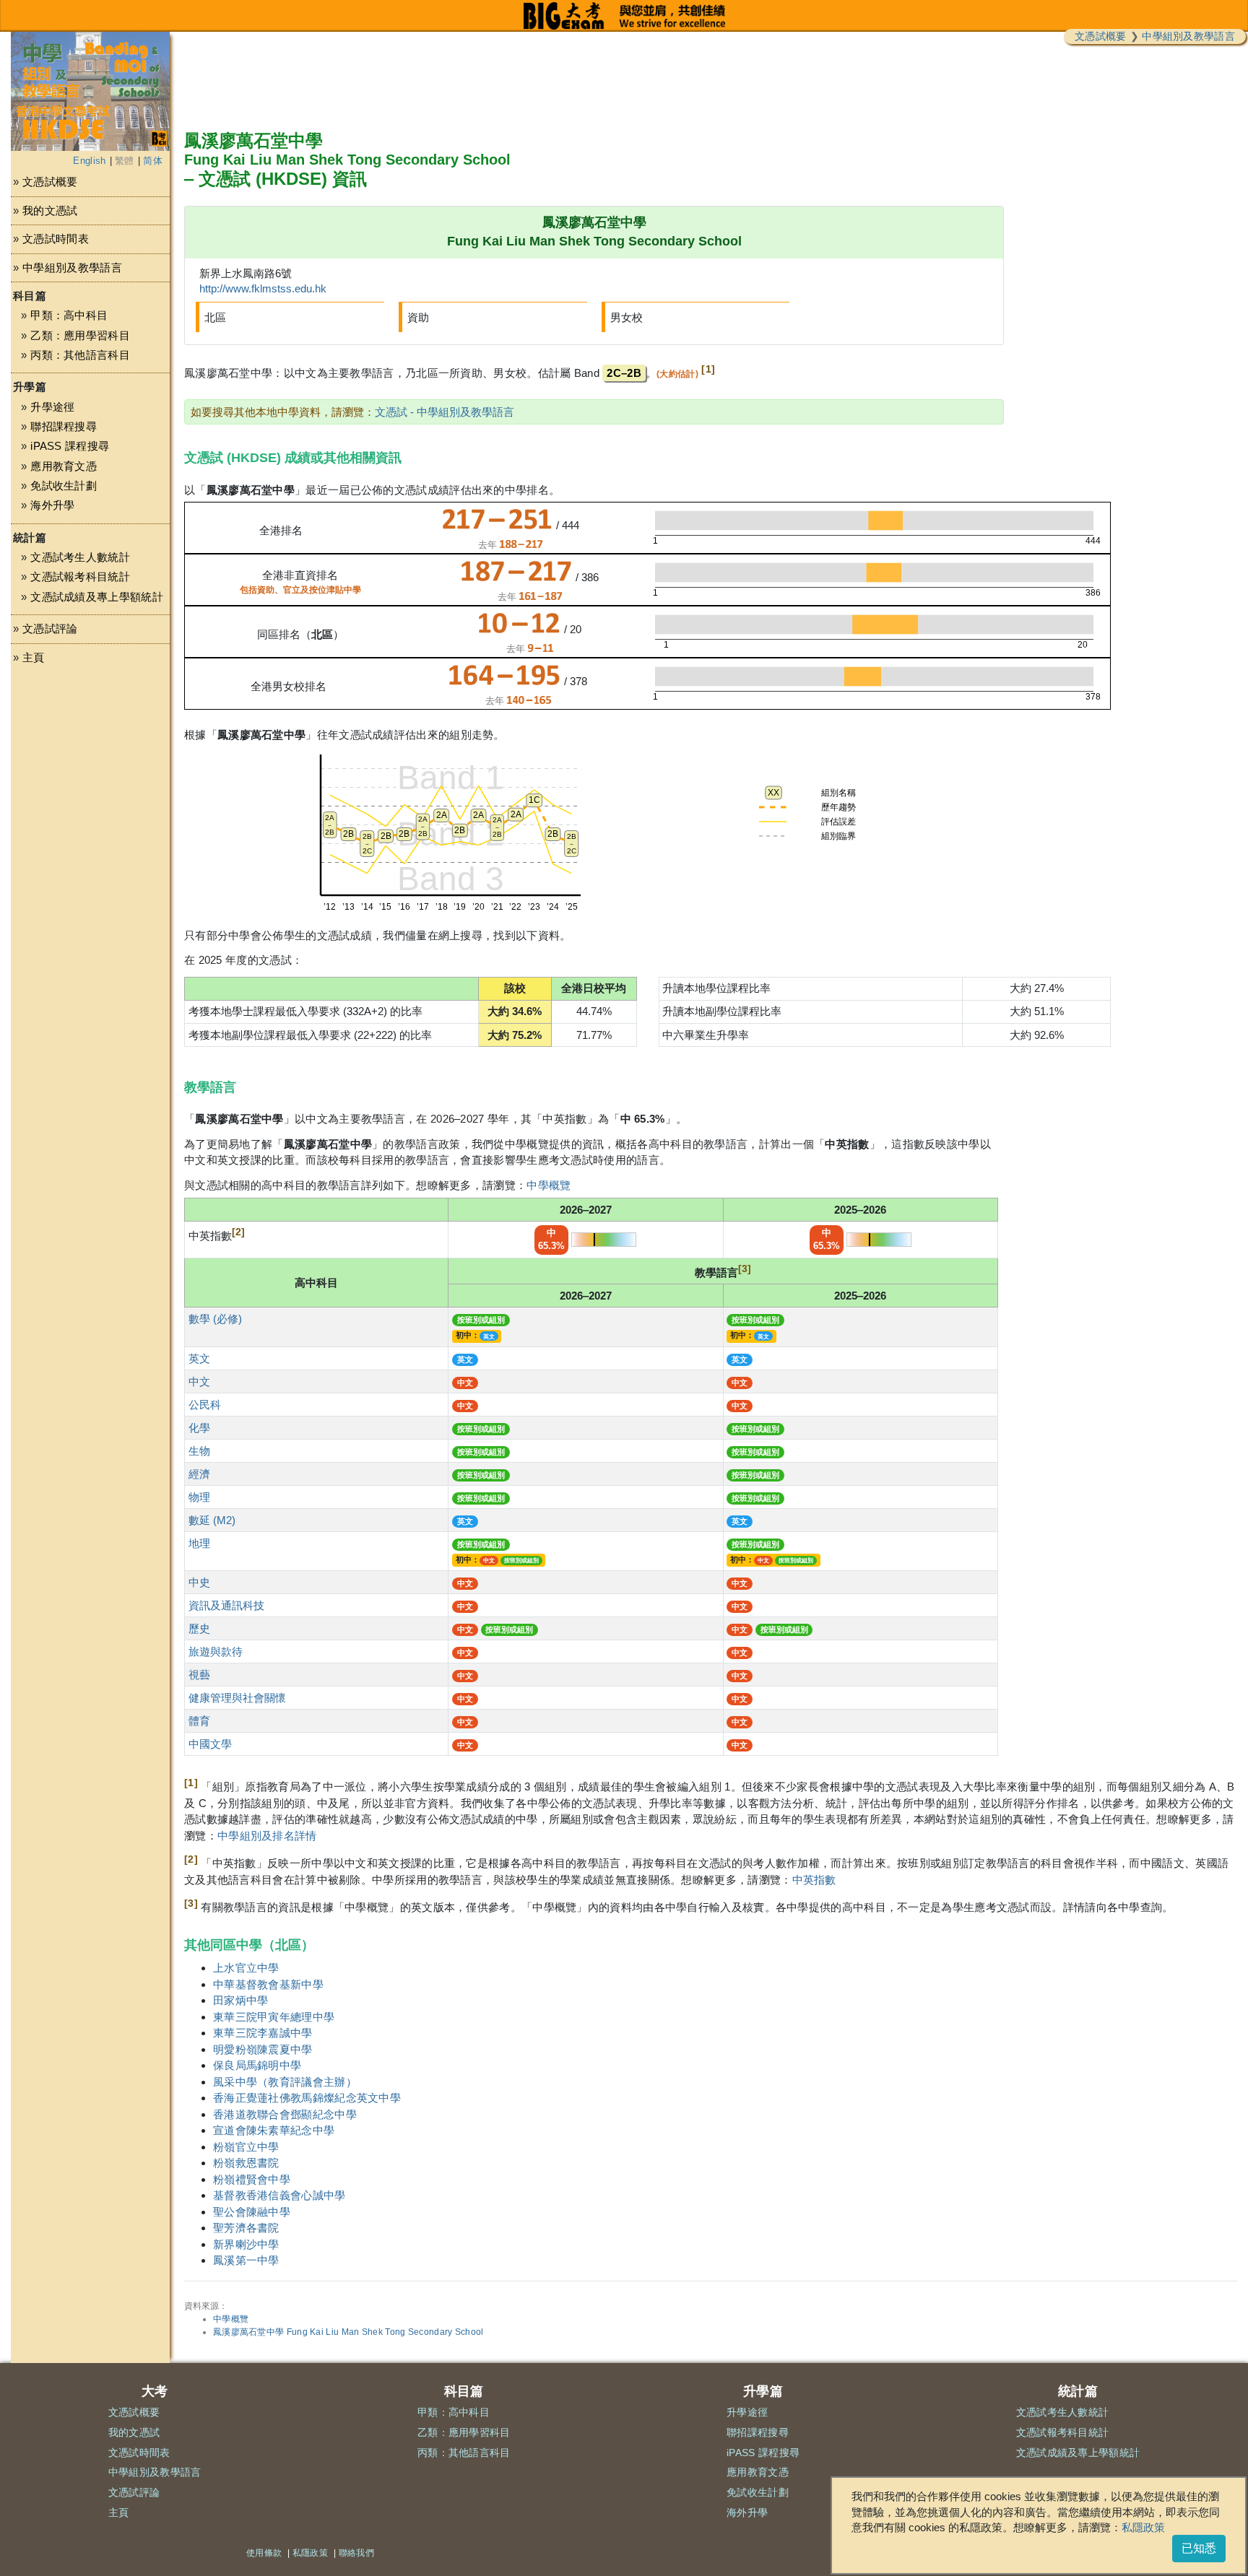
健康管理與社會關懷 (237, 1698)
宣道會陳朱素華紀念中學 (274, 2130)
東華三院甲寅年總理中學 (274, 2017)
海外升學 (52, 505)
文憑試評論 (50, 628)
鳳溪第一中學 (246, 2260)
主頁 (34, 657)
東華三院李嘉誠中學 (263, 2033)
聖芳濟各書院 (246, 2228)
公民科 (205, 1405)
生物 (199, 1451)
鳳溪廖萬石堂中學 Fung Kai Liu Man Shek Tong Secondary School (348, 2332)
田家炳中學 (241, 2000)
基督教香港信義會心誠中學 (279, 2195)
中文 (199, 1381)
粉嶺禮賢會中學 (252, 2179)
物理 (199, 1497)
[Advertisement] (90, 814)
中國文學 (210, 1744)
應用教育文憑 (64, 466)
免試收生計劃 (64, 486)
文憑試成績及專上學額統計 (97, 597)
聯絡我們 (356, 2553)
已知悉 (1199, 2548)
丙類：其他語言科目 (80, 355)
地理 (199, 1543)
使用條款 (264, 2553)
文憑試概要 (1101, 36)
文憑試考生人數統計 (80, 557)
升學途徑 (52, 407)
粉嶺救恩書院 (246, 2163)
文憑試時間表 (56, 239)
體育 (199, 1721)
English (89, 161)
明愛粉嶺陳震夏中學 (263, 2049)
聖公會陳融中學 (252, 2212)
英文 (199, 1358)
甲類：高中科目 (69, 315)
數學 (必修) (215, 1319)
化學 (199, 1428)
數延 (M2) (212, 1520)
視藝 (199, 1675)
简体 (153, 161)
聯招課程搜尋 (64, 426)
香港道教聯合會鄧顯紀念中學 (285, 2114)
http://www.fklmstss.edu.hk (263, 288)
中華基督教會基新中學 (268, 1984)
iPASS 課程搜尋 (70, 446)
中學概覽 (549, 1185)
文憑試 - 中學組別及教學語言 (445, 412)
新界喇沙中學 (246, 2244)
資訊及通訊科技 (226, 1605)
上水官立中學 (246, 1968)
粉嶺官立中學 (246, 2147)
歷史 (199, 1628)
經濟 (199, 1474)
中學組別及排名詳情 (267, 1836)
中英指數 (814, 1880)
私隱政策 (1143, 2527)
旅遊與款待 (216, 1652)
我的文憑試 (50, 210)
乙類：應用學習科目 (80, 335)
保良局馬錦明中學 (257, 2065)
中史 (199, 1582)
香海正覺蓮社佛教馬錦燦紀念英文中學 (307, 2098)
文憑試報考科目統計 (80, 576)
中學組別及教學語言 (1188, 36)
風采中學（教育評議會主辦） (285, 2082)
